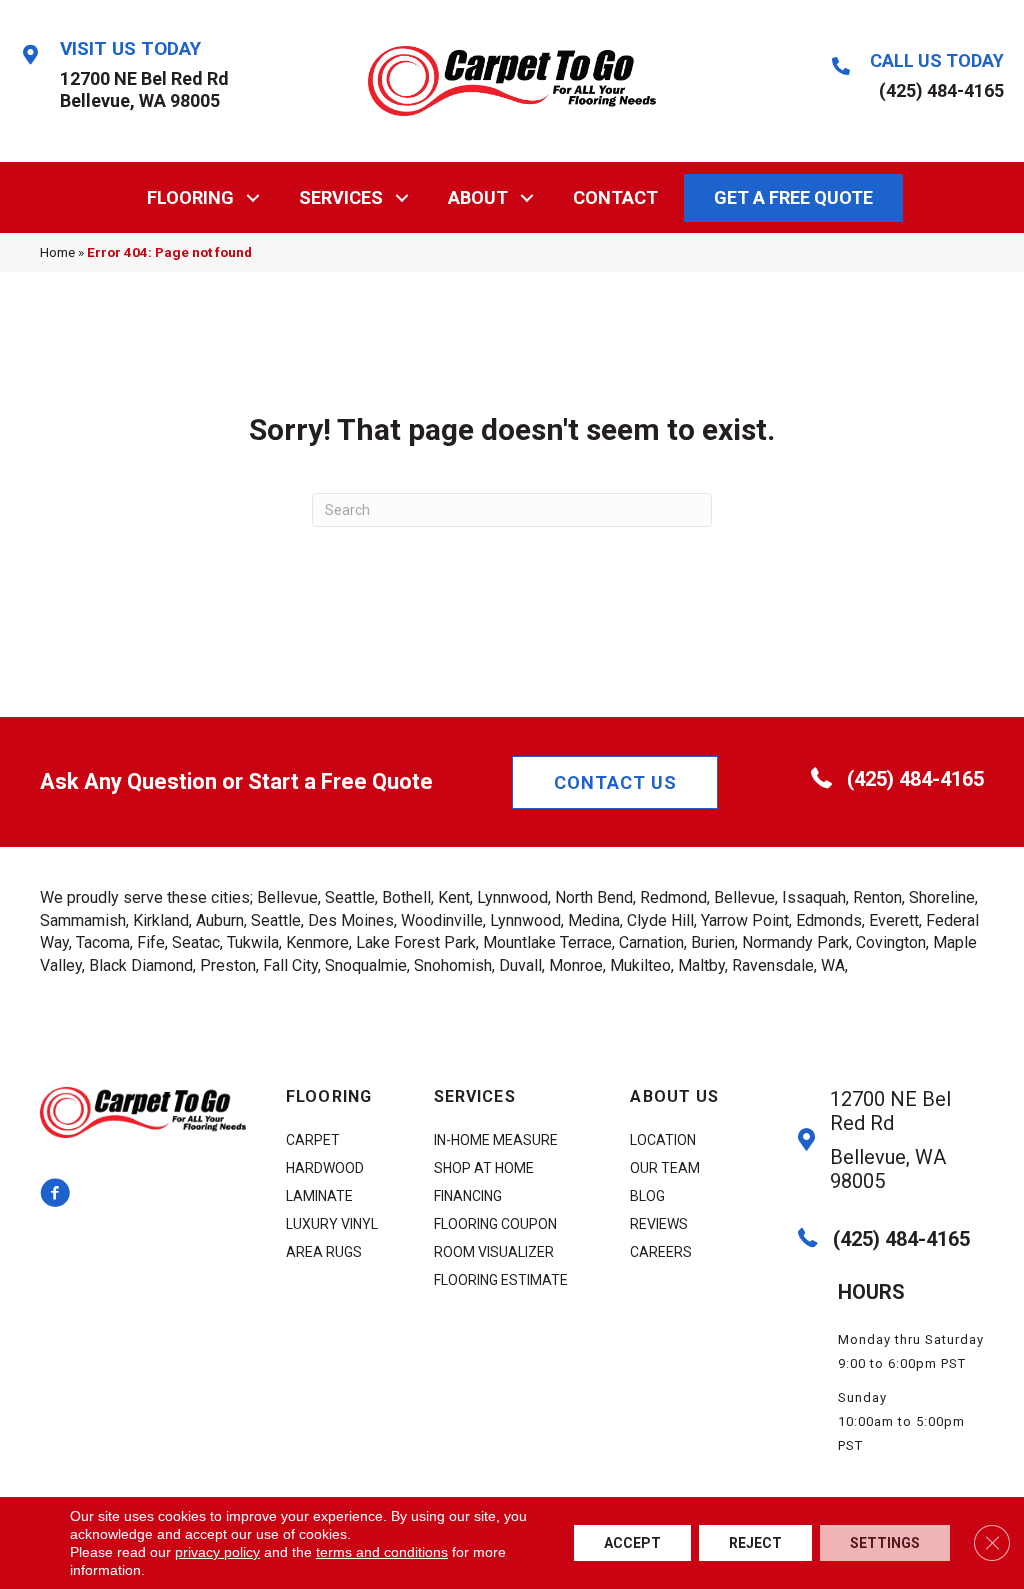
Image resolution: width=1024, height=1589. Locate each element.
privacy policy (217, 1552)
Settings (885, 1543)
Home (57, 252)
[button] (253, 197)
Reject (755, 1543)
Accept (632, 1543)
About (478, 197)
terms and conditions (382, 1552)
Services (341, 197)
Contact (615, 197)
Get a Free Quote (793, 197)
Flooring (190, 197)
